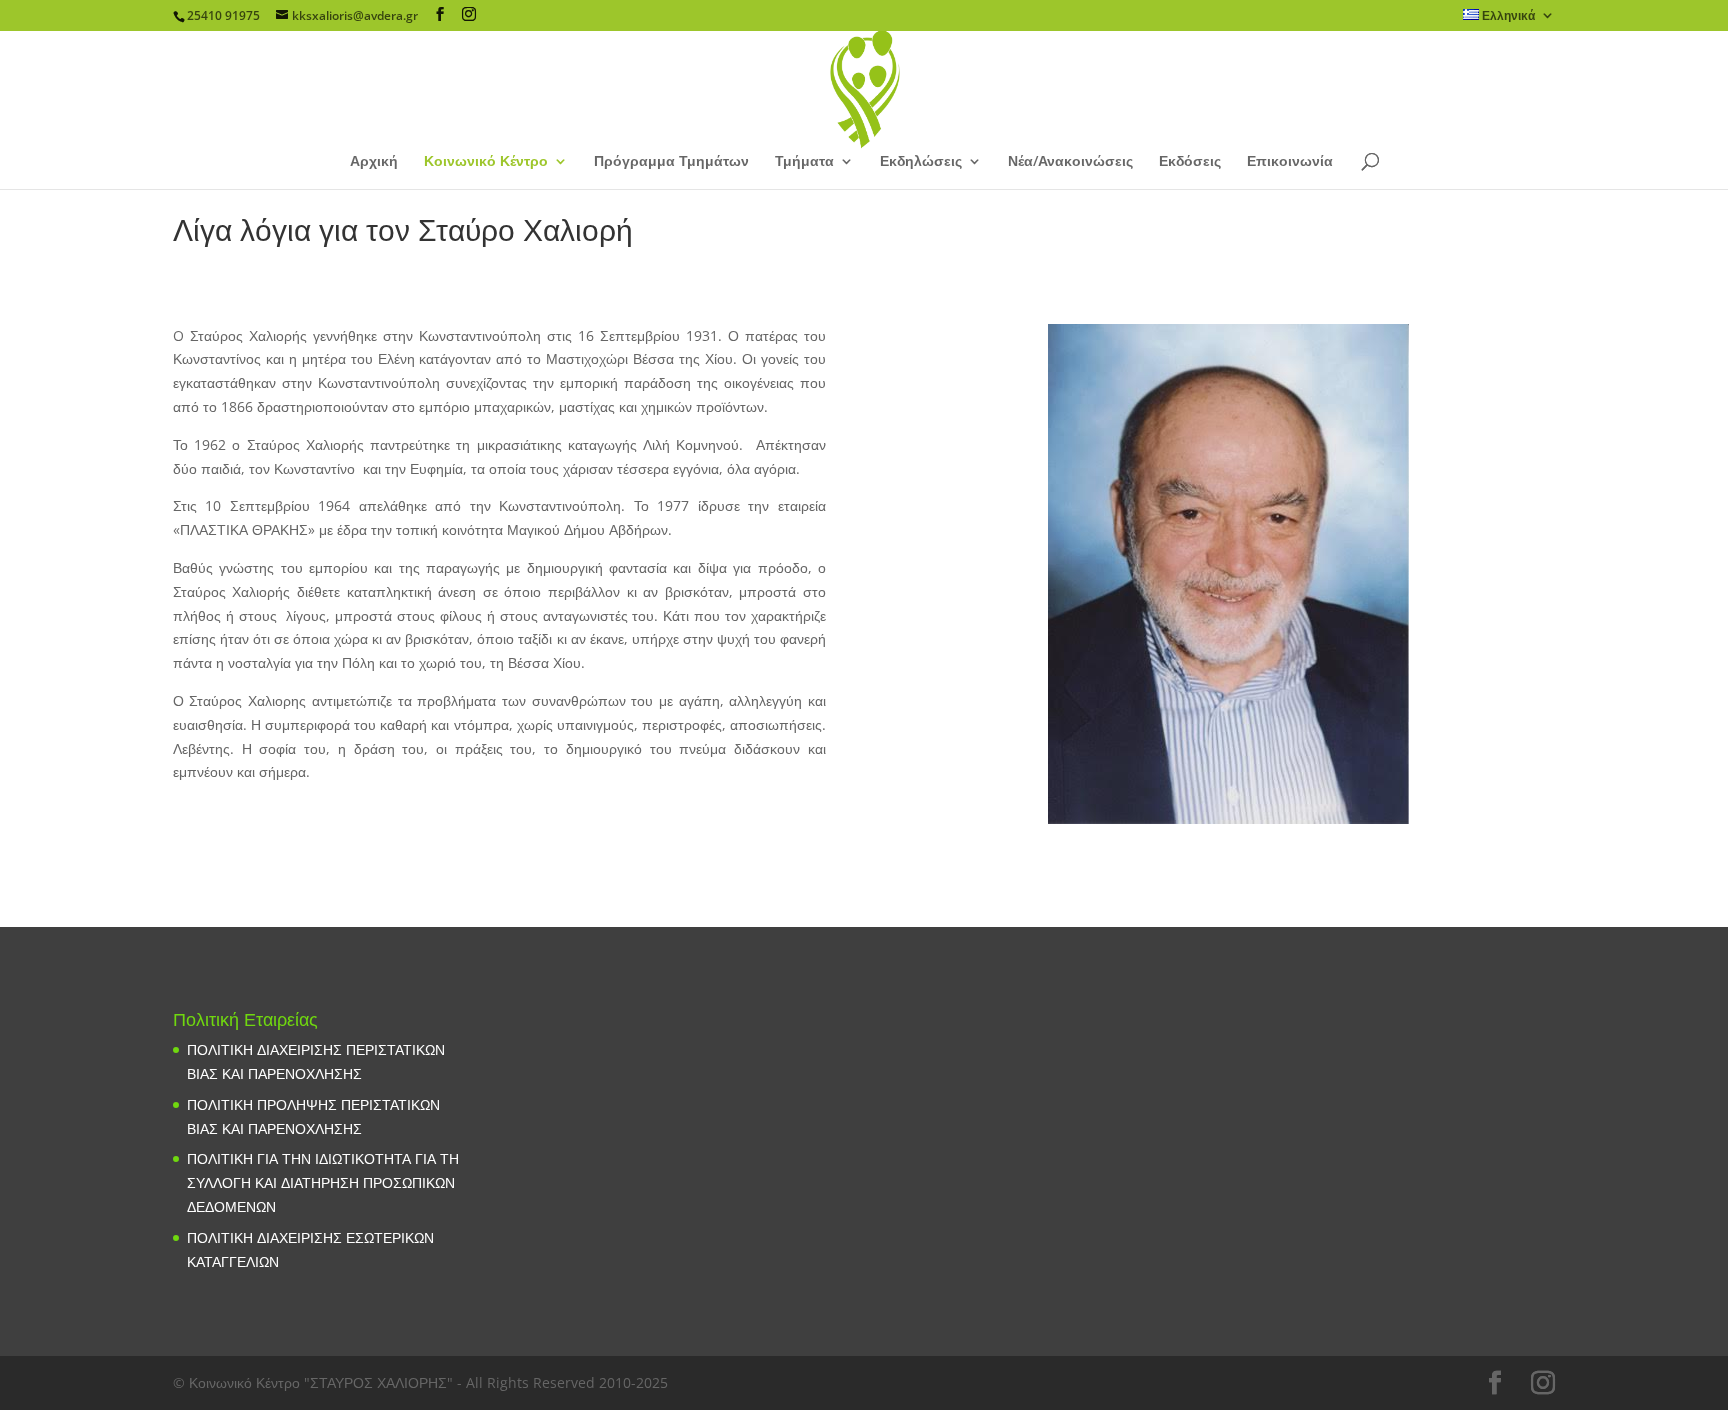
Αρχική (374, 162)
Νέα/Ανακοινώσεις (1070, 162)
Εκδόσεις (1190, 162)
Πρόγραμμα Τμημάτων (671, 162)
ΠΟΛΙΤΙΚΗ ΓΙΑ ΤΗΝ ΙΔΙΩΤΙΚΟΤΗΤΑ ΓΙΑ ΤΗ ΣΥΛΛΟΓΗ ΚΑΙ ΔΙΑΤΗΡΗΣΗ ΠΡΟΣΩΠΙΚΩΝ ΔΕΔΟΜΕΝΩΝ (323, 1182)
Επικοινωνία (1290, 162)
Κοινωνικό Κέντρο (486, 162)
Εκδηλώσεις (921, 162)
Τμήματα (804, 162)
